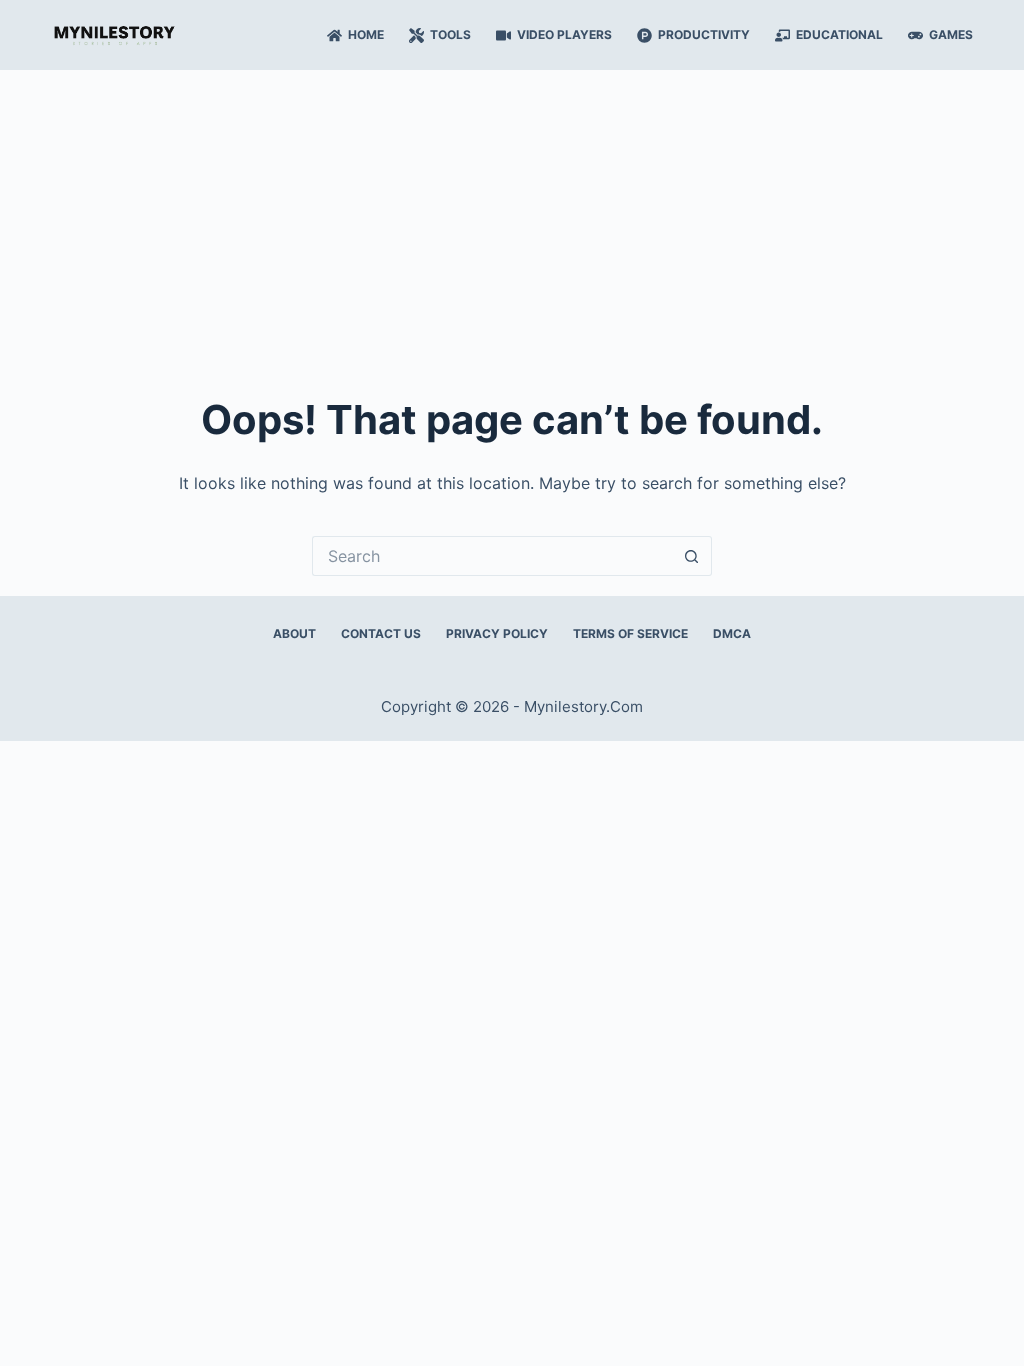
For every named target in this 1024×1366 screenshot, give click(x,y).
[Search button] (692, 556)
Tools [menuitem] (450, 34)
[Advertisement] (512, 220)
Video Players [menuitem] (564, 34)
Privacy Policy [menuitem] (497, 633)
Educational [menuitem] (839, 34)
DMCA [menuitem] (732, 633)
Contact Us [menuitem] (381, 633)
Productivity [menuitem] (704, 34)
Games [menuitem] (951, 34)
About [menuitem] (294, 633)
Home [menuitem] (366, 34)
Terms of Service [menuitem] (630, 633)
